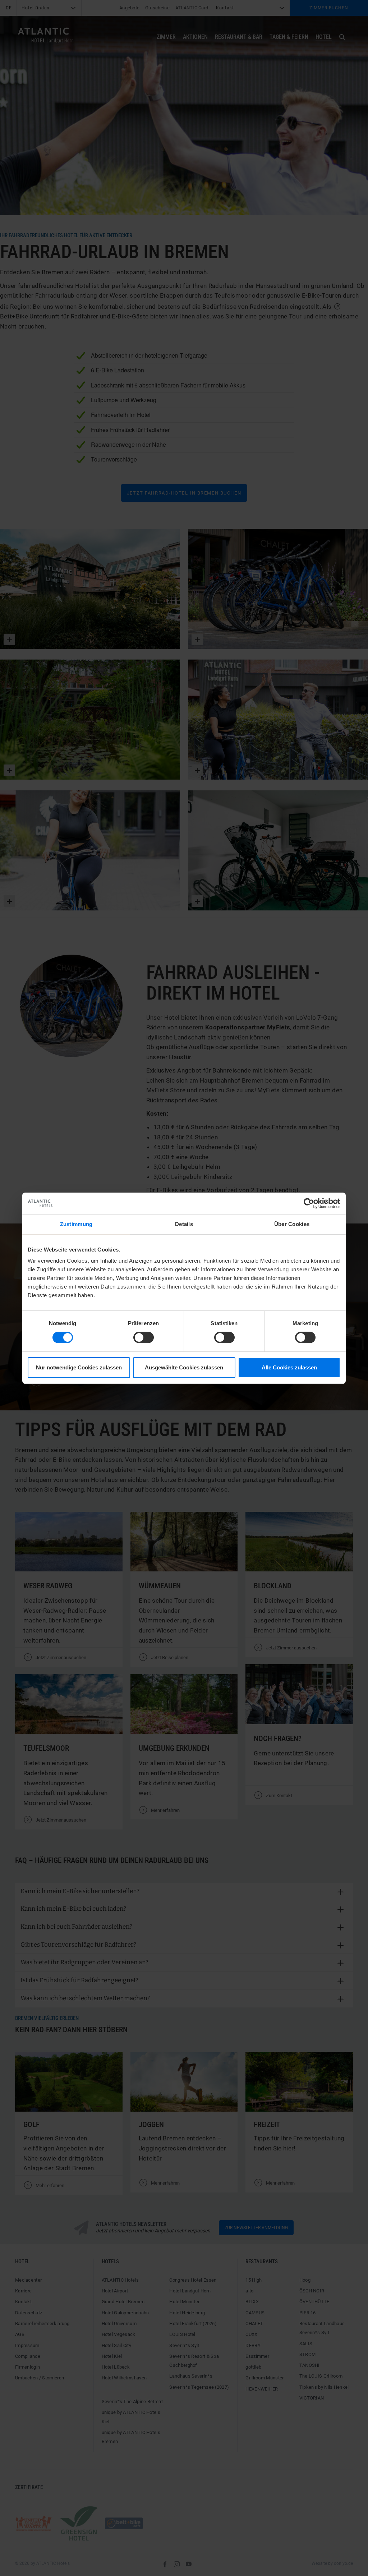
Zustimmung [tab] (76, 1224)
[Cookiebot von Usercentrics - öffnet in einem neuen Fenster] (309, 1203)
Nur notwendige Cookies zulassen (79, 1367)
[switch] (144, 1337)
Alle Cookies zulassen (289, 1367)
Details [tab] (184, 1224)
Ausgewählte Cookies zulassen (184, 1367)
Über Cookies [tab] (292, 1224)
